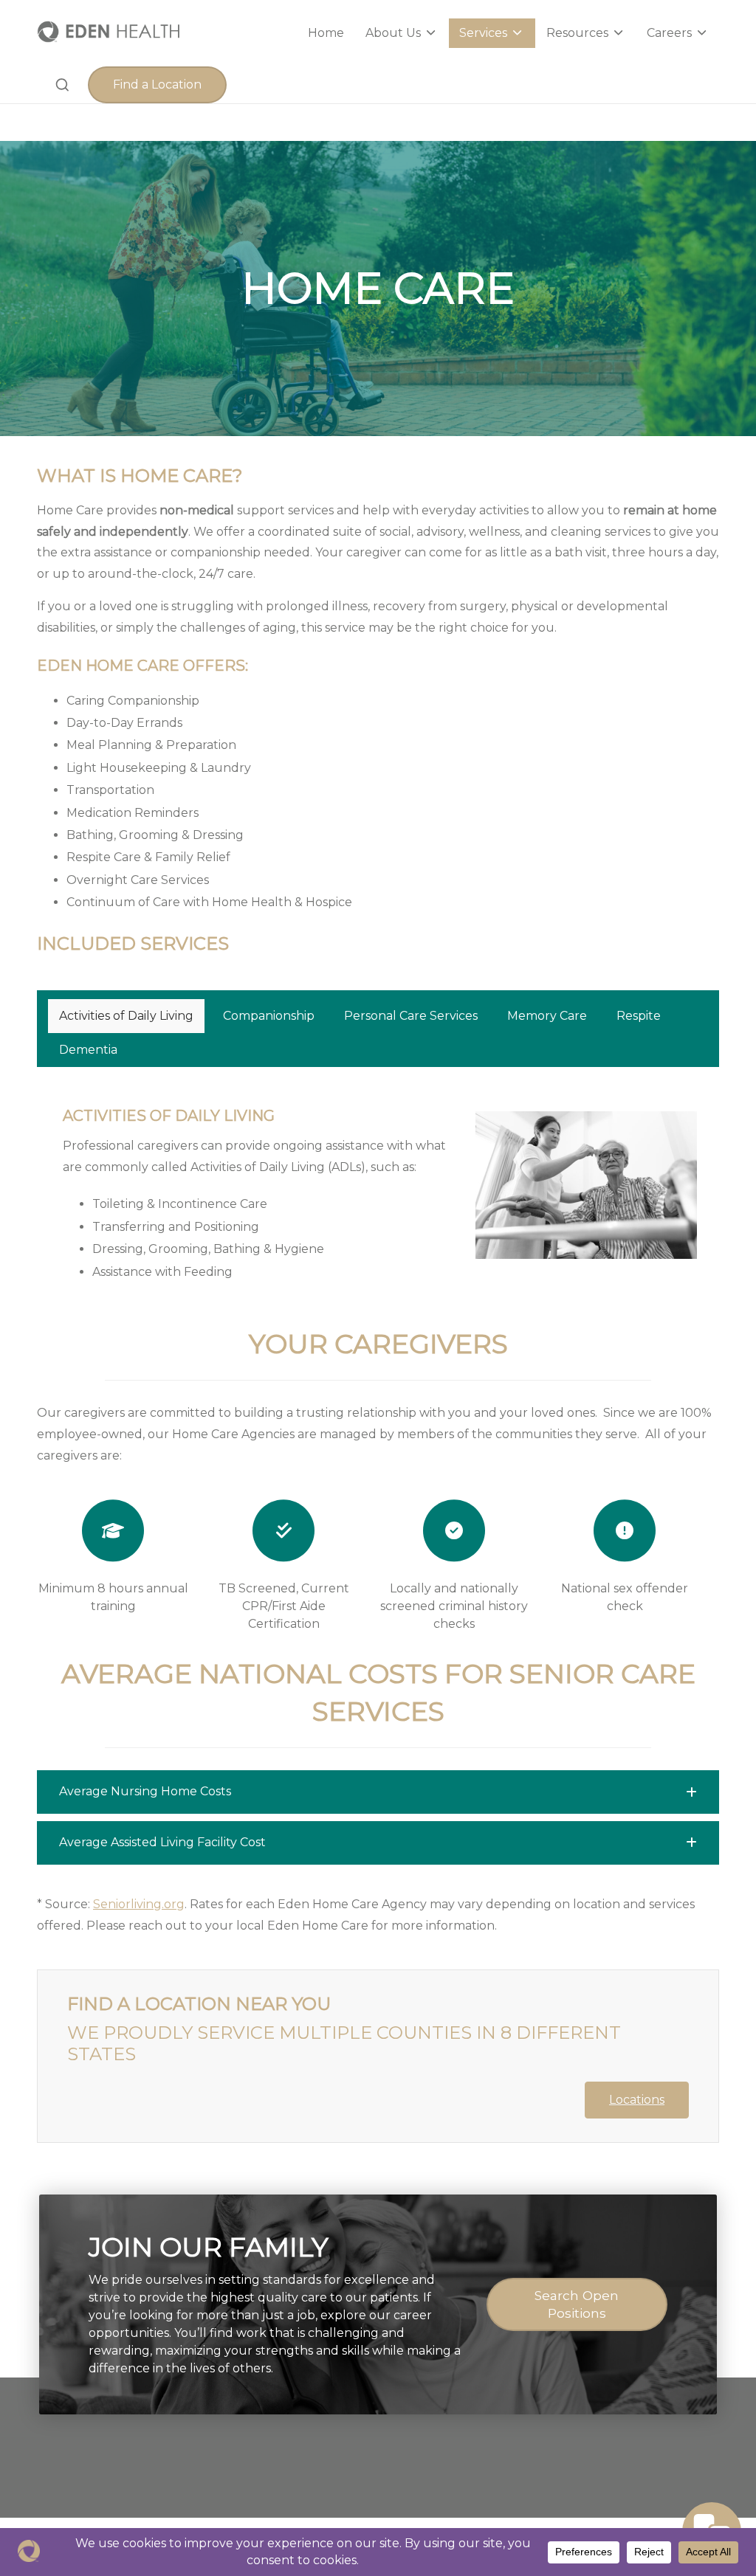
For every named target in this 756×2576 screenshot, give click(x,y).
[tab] (126, 1016)
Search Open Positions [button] (577, 2304)
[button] (157, 85)
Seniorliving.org (139, 1904)
